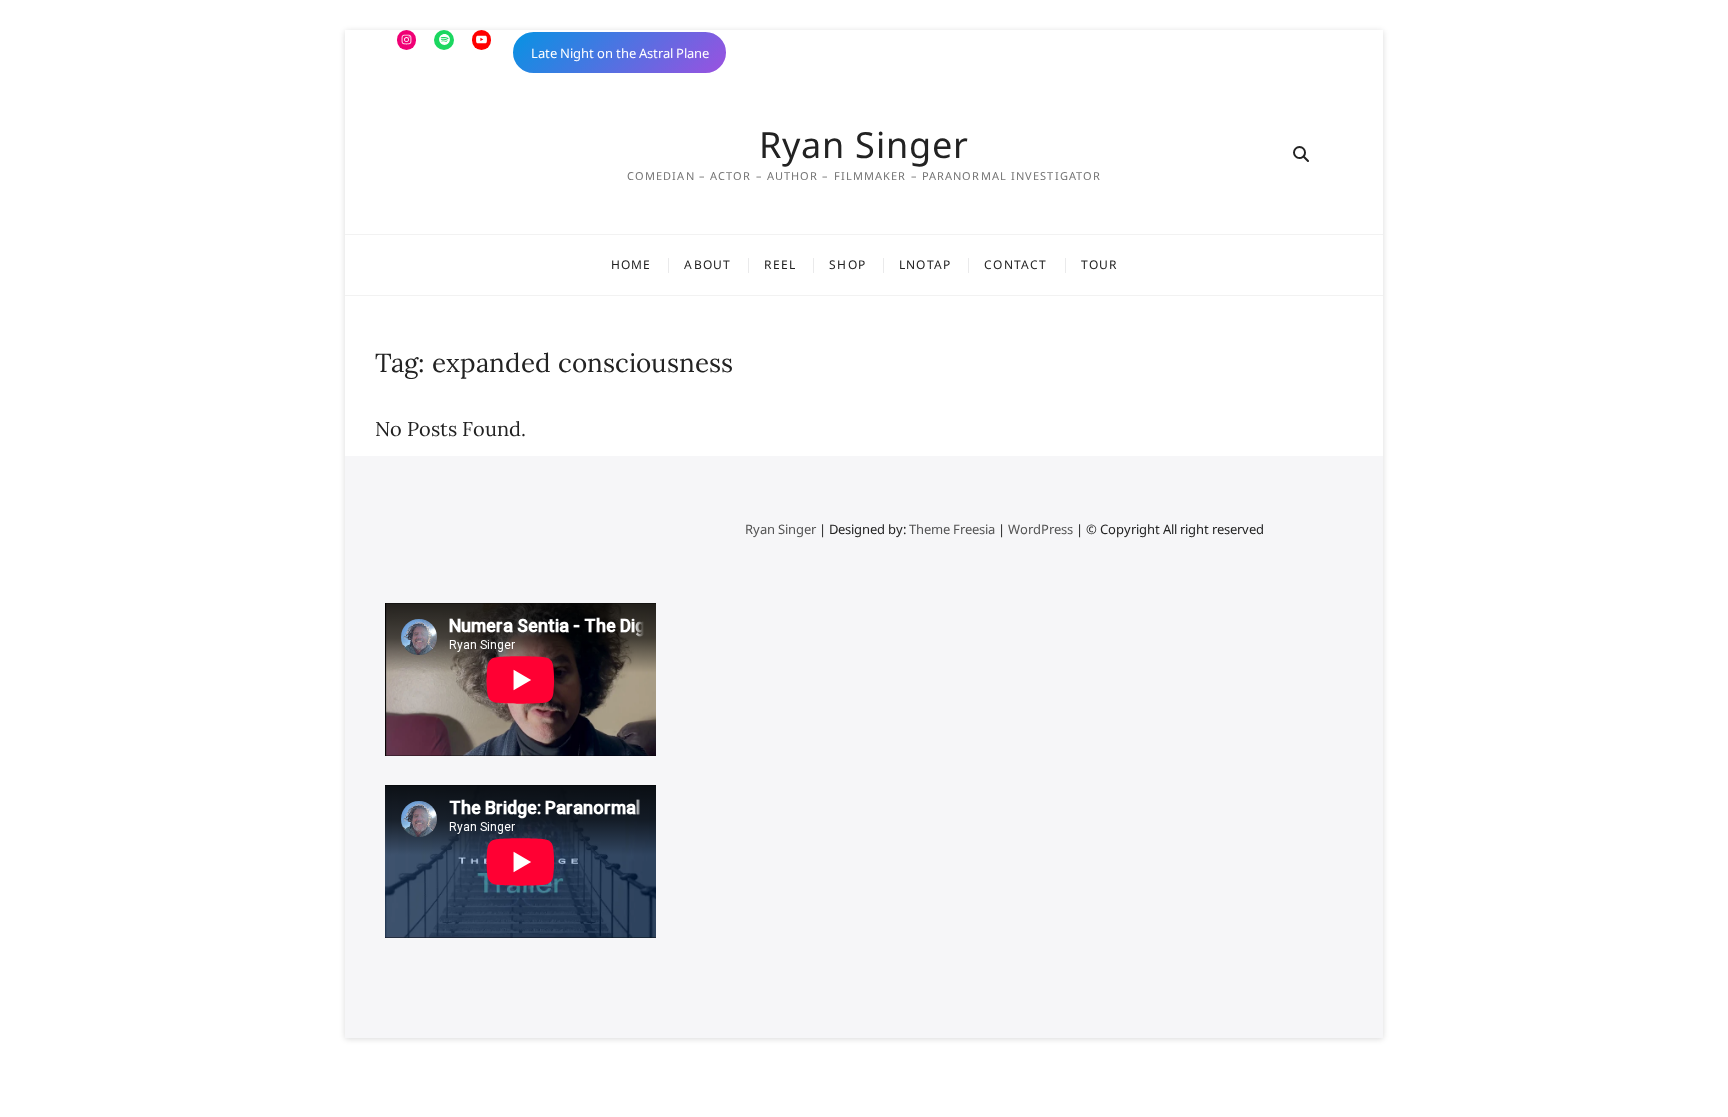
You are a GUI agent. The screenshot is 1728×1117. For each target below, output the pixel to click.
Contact (1015, 264)
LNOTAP (925, 264)
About (707, 264)
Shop (847, 264)
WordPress (1040, 529)
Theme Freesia (952, 529)
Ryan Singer (864, 145)
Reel (780, 264)
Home (631, 264)
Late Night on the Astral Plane (620, 53)
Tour (1099, 264)
